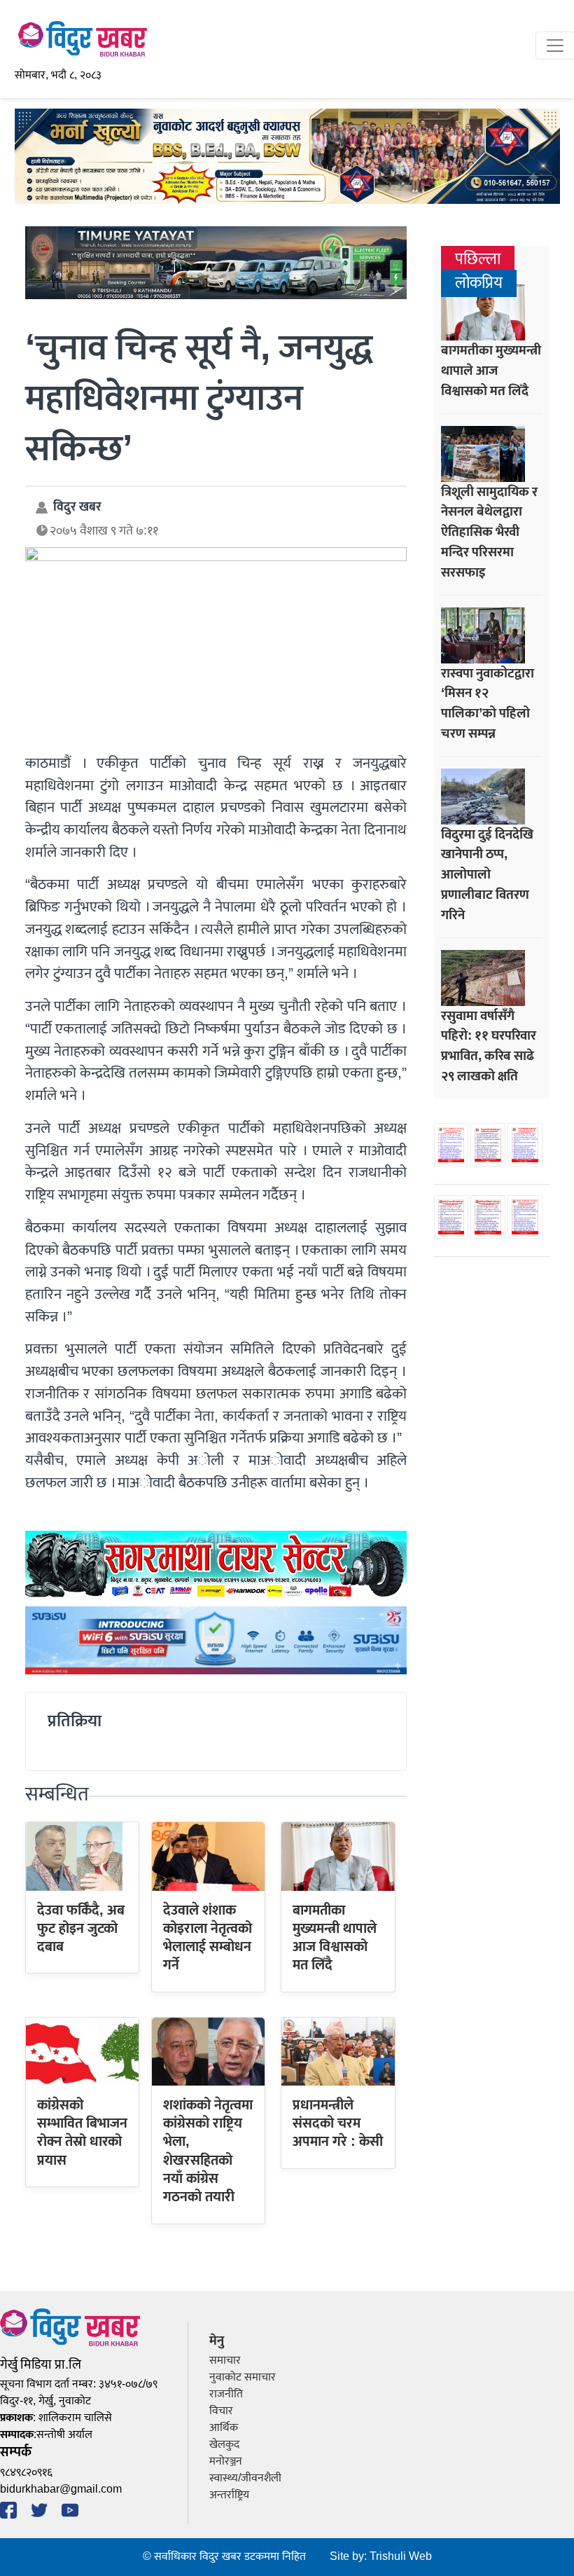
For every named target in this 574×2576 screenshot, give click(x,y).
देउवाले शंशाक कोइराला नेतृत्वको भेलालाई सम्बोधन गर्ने (208, 1938)
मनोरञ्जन (226, 2461)
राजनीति (226, 2394)
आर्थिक (224, 2428)
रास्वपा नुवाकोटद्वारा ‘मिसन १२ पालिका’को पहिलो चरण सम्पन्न (488, 703)
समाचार (225, 2361)
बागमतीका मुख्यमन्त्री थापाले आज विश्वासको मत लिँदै (335, 1938)
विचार (221, 2411)
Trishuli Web (401, 2557)
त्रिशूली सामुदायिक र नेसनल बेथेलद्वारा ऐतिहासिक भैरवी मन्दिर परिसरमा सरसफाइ (489, 532)
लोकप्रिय (479, 283)
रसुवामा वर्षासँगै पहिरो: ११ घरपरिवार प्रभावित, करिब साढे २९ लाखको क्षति (489, 1046)
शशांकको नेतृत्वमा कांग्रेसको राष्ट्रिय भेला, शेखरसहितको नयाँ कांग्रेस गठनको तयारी (208, 2151)
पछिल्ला (478, 260)
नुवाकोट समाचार (243, 2377)
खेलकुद (224, 2445)
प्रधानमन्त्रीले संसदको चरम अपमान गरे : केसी (338, 2124)
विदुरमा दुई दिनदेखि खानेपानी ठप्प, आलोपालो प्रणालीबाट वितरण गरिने (487, 875)
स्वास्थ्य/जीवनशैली (245, 2478)
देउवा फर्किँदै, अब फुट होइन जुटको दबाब (81, 1929)
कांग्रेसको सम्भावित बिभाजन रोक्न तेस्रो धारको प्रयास (82, 2133)
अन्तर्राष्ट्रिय (229, 2495)
